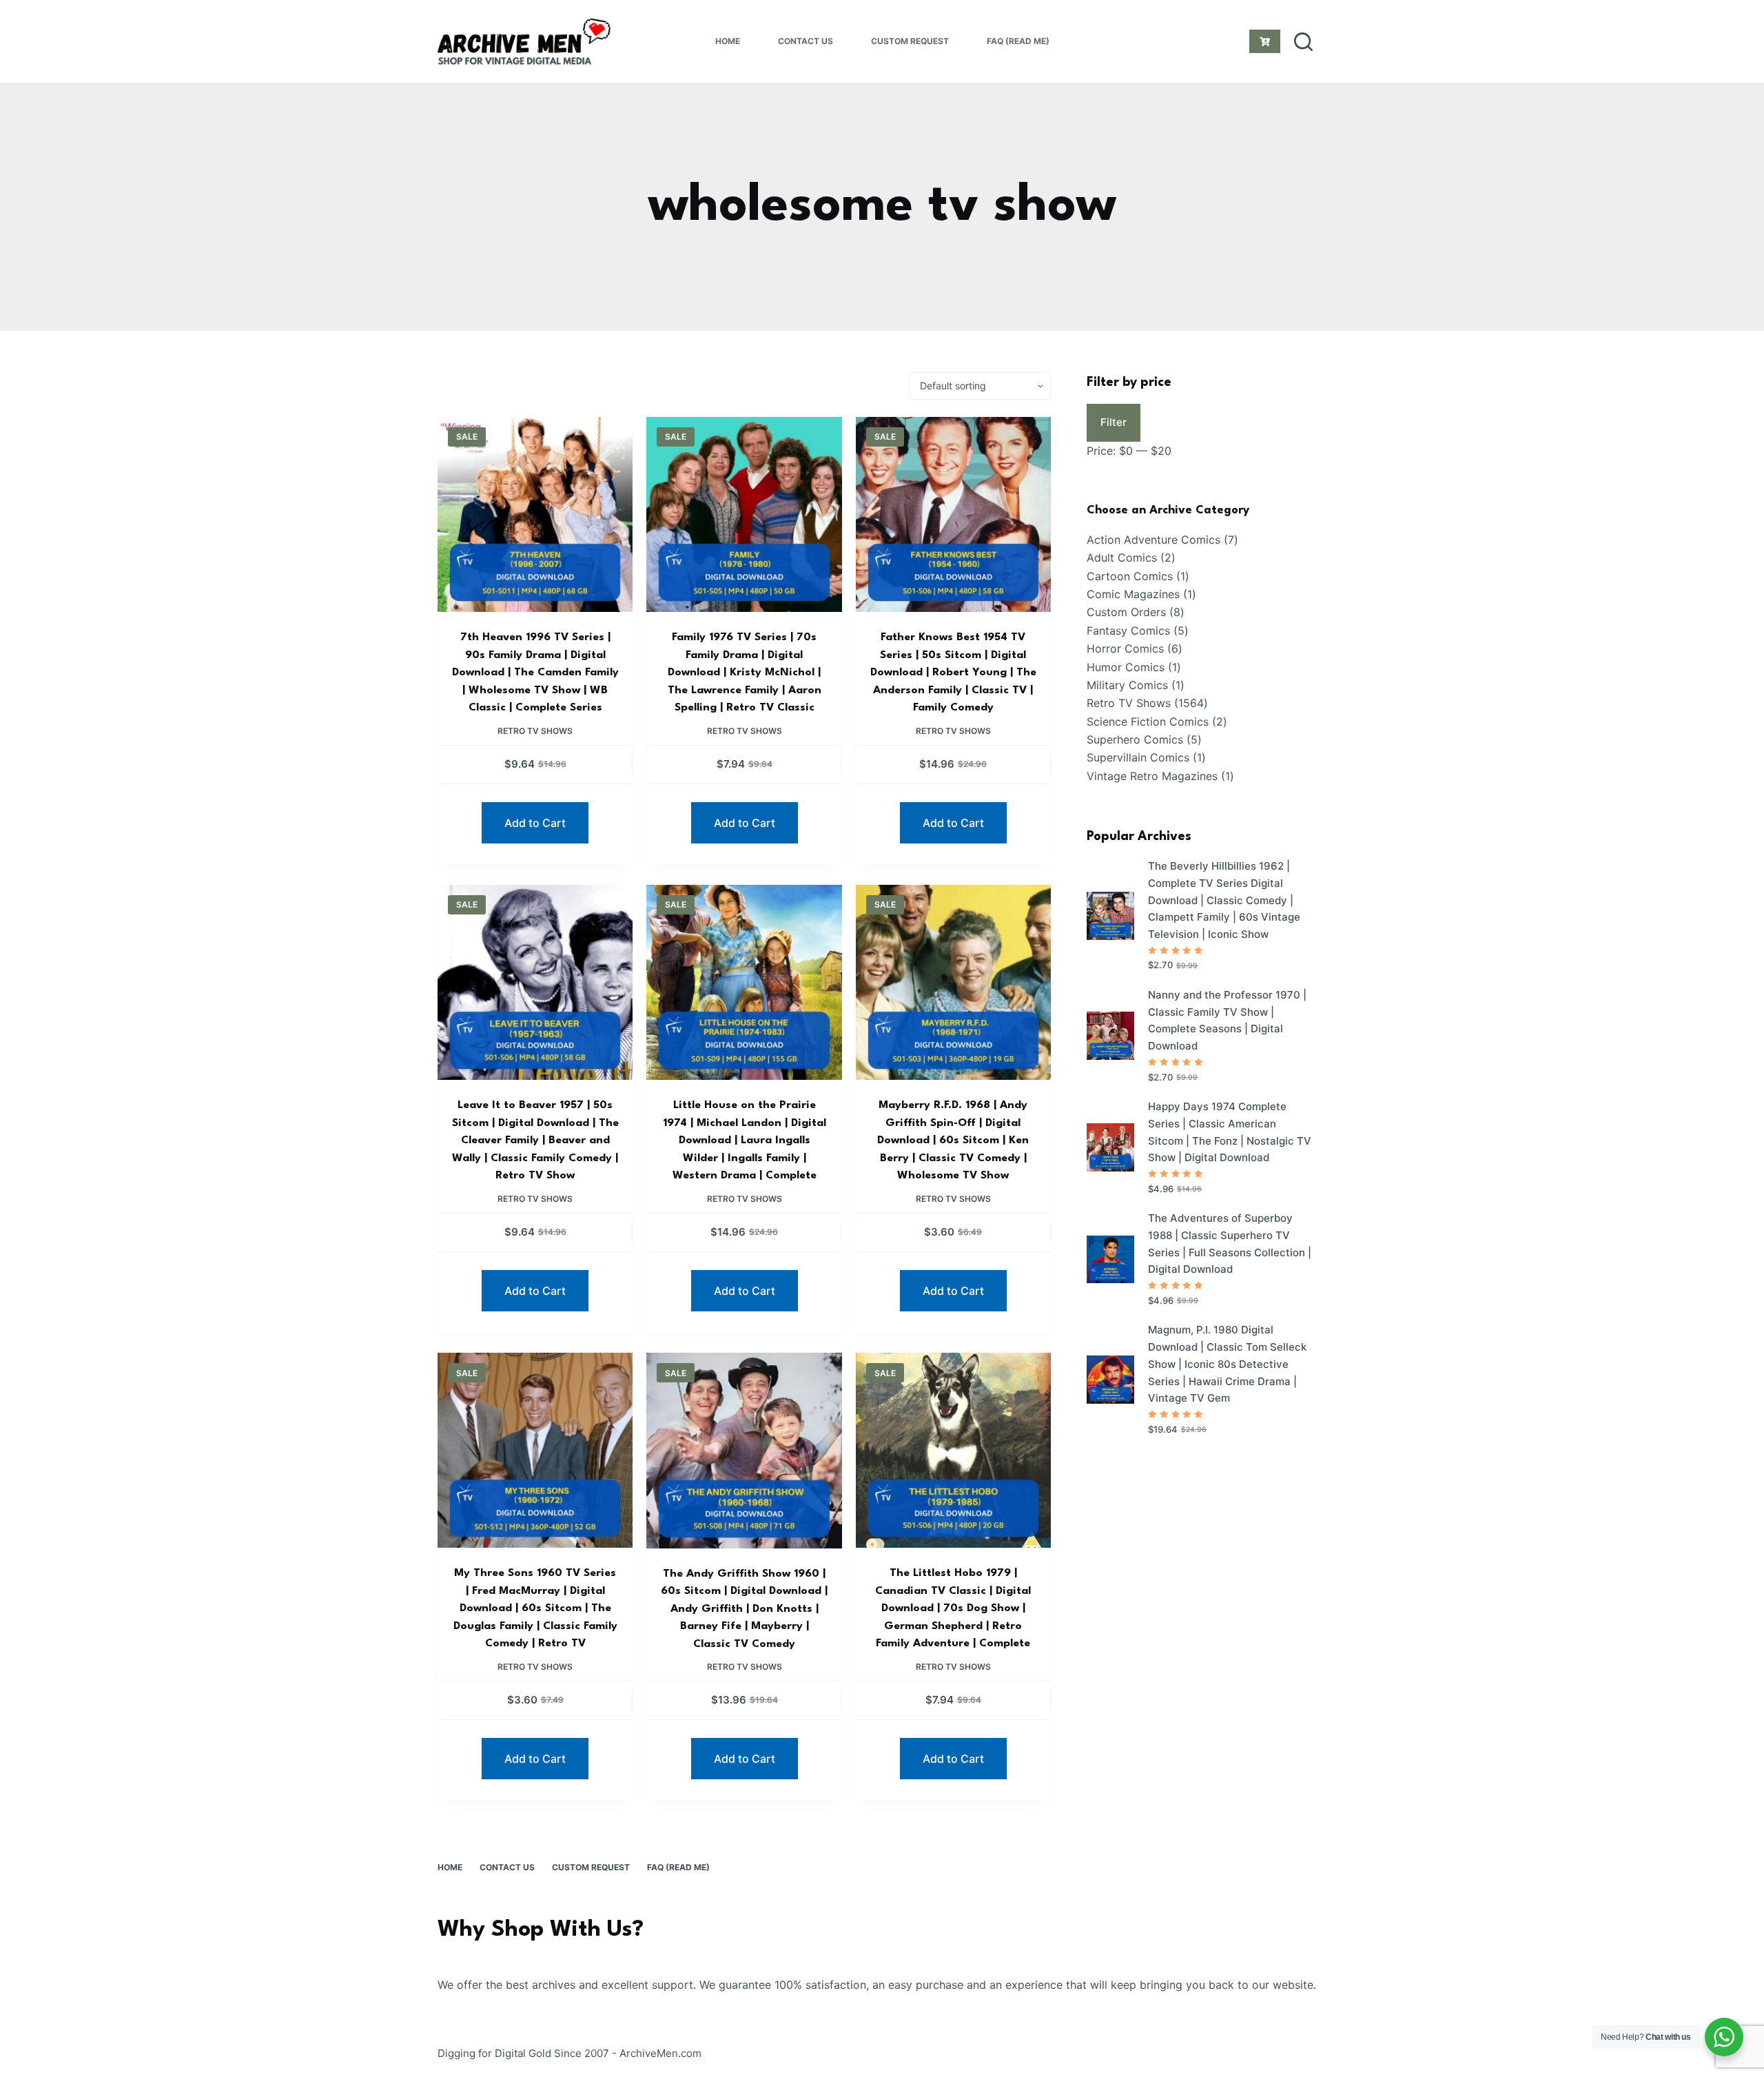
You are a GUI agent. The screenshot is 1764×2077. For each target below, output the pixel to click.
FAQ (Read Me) (1018, 41)
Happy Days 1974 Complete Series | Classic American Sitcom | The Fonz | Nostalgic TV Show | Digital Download (1230, 1132)
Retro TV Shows (535, 731)
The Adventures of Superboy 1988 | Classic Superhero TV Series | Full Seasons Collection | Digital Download (1230, 1244)
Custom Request (910, 41)
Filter (1114, 422)
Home (728, 41)
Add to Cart (535, 823)
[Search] (1303, 42)
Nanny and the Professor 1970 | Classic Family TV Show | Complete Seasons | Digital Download (1227, 1020)
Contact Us (806, 41)
